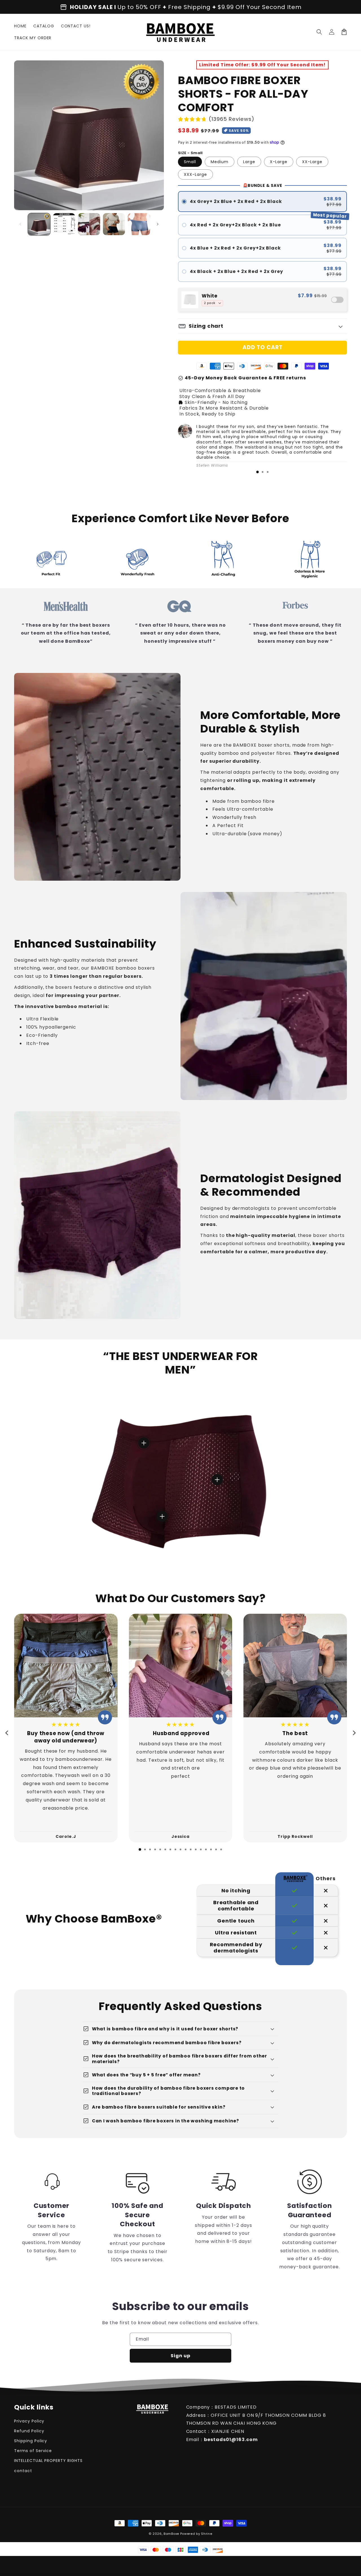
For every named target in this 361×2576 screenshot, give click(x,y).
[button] (319, 32)
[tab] (257, 472)
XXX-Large (195, 174)
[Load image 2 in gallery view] (64, 224)
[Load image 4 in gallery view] (114, 224)
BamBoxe (171, 2534)
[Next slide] (354, 1733)
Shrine (207, 2534)
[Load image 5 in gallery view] (139, 224)
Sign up (180, 2356)
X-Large (279, 162)
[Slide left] (20, 224)
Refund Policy (29, 2431)
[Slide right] (158, 224)
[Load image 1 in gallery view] (39, 224)
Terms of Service (33, 2451)
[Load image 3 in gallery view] (89, 224)
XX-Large (312, 162)
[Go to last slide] (7, 1733)
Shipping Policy (31, 2441)
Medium (220, 162)
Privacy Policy (29, 2421)
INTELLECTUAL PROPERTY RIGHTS (48, 2461)
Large (249, 162)
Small (190, 162)
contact (23, 2471)
